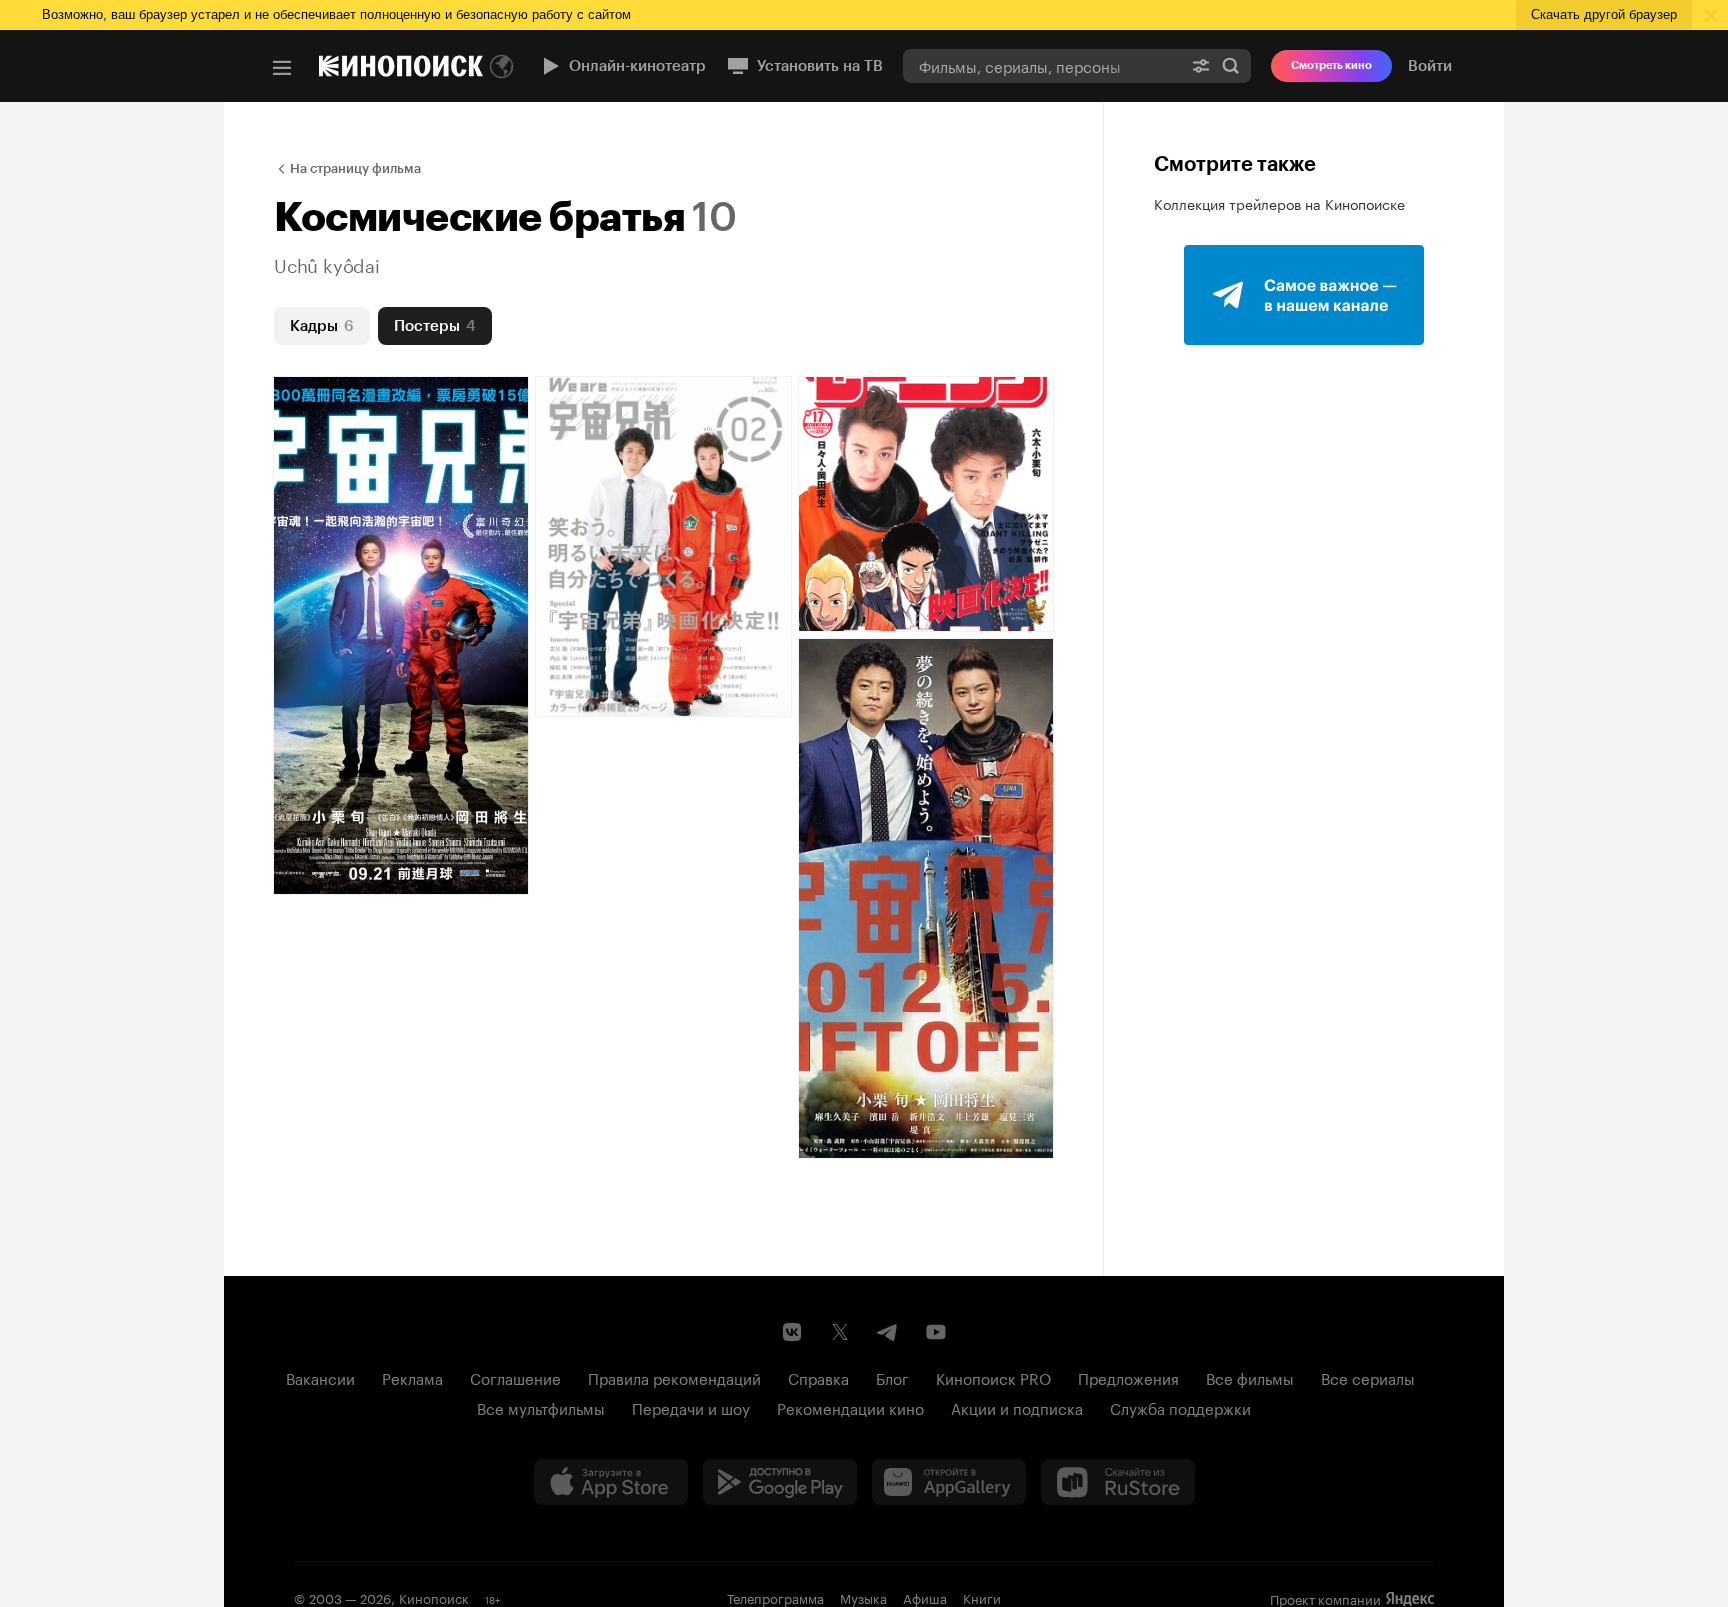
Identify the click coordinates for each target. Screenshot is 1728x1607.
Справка (818, 1377)
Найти (1231, 65)
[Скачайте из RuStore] (1118, 1482)
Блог (892, 1377)
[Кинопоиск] (401, 66)
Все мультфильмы (541, 1407)
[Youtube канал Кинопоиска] (936, 1332)
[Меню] (282, 68)
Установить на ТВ (820, 66)
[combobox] (1042, 65)
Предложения (1128, 1377)
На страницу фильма (355, 168)
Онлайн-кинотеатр (637, 66)
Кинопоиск (434, 1597)
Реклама (412, 1377)
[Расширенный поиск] (1201, 65)
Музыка (863, 1597)
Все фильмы (1250, 1377)
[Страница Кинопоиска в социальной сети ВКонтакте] (792, 1332)
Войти (1430, 66)
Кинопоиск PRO (993, 1377)
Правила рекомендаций (674, 1377)
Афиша (925, 1597)
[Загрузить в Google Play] (780, 1482)
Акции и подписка (1017, 1407)
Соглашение (515, 1377)
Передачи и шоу (691, 1407)
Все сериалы (1368, 1377)
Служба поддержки (1180, 1407)
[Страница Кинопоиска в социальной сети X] (840, 1332)
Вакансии (320, 1377)
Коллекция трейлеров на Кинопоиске (1279, 203)
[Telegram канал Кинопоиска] (888, 1332)
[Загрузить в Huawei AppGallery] (949, 1482)
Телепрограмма (775, 1597)
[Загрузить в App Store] (611, 1482)
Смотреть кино (1331, 65)
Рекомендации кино (850, 1407)
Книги (982, 1597)
